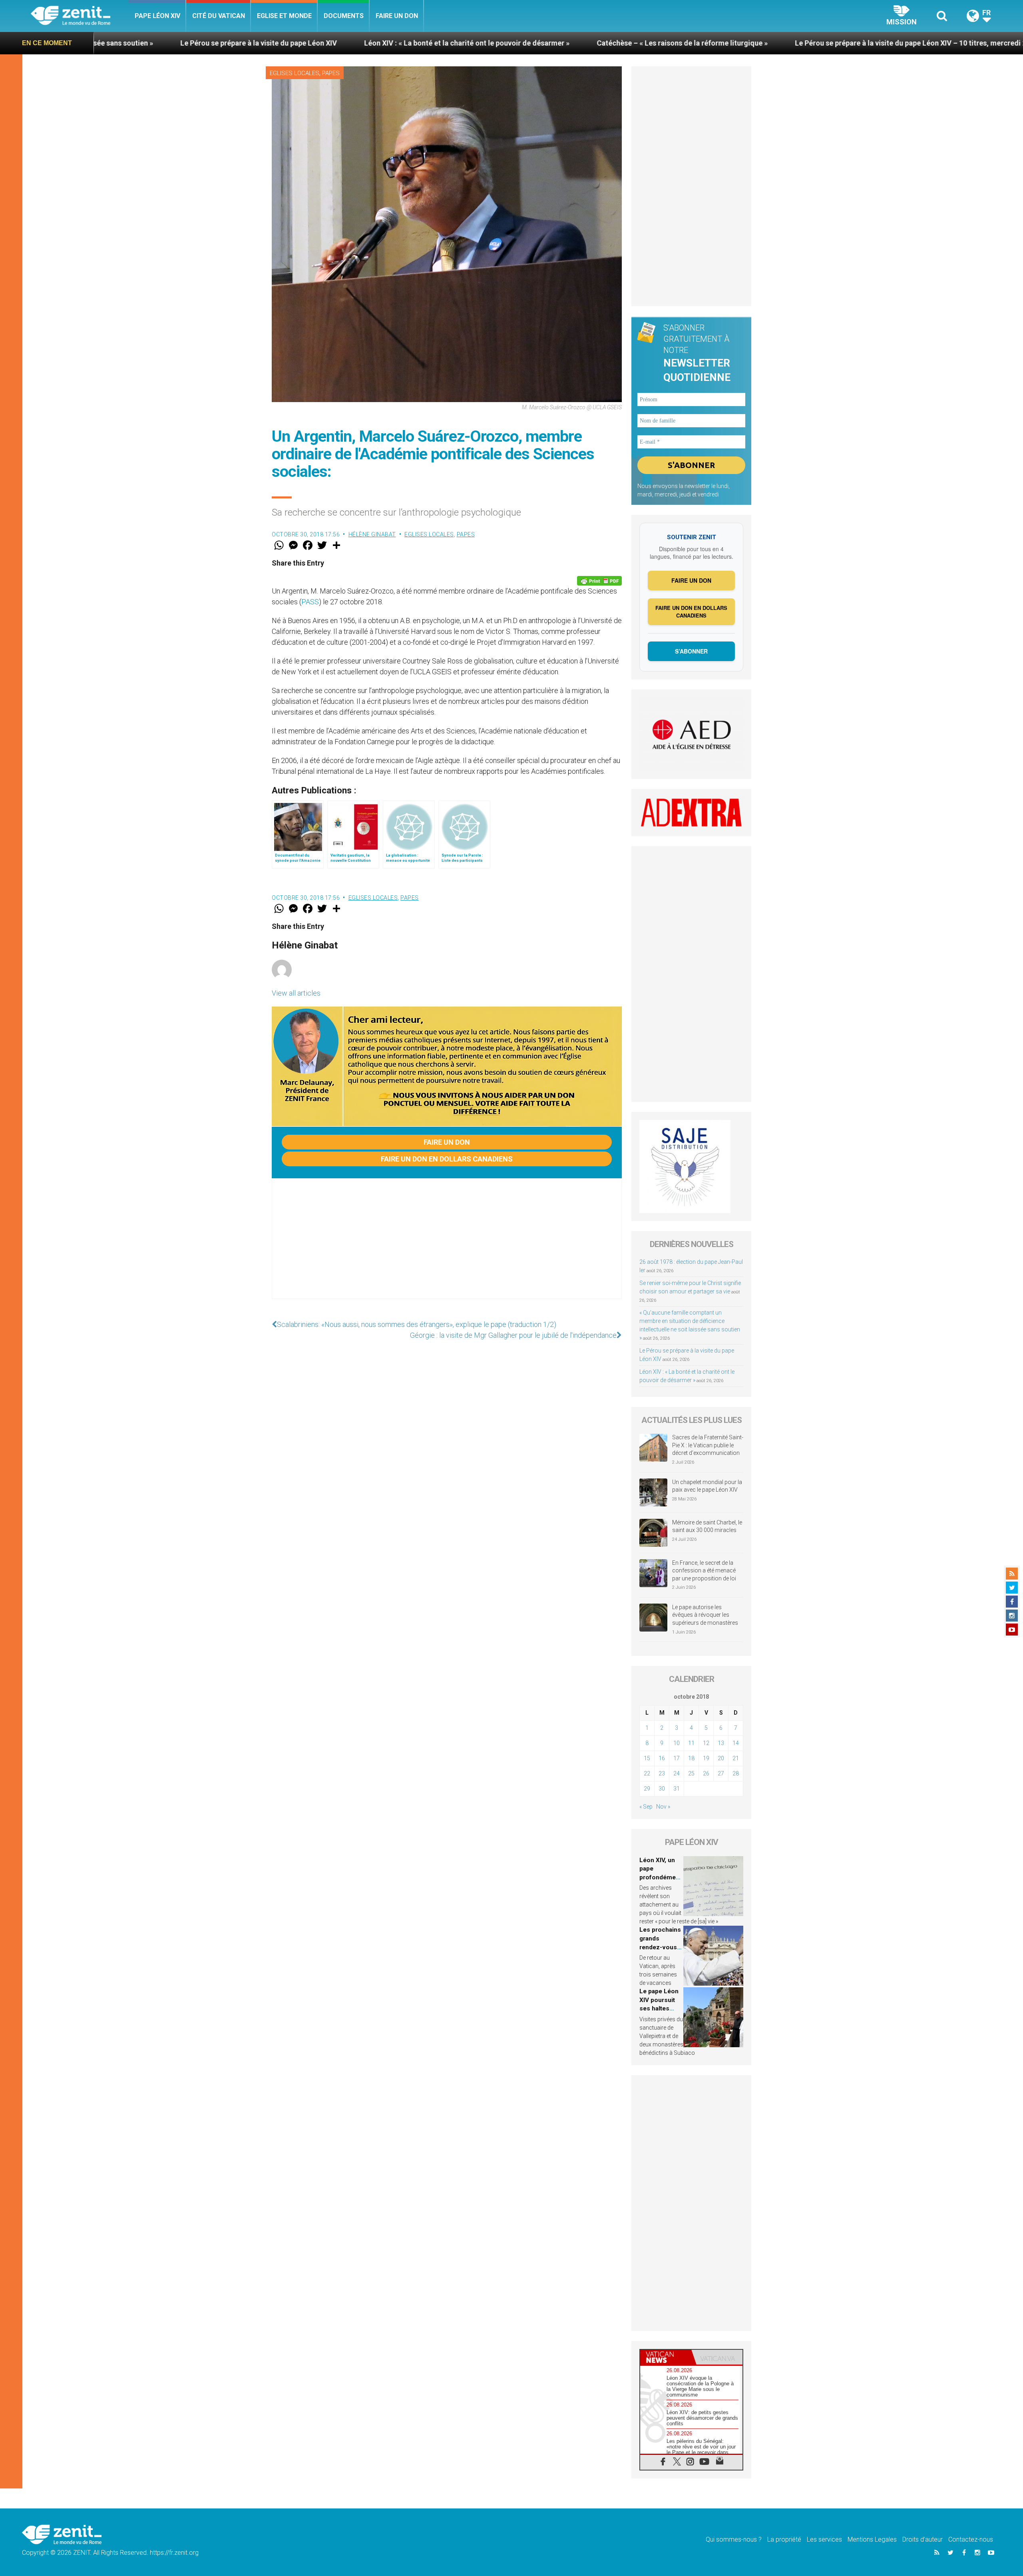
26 (706, 1773)
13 (721, 1743)
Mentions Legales (872, 2539)
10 (677, 1743)
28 (736, 1773)
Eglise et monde (284, 16)
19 (706, 1758)
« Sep (646, 1807)
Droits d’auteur (922, 2539)
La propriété (784, 2539)
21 (736, 1758)
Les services (824, 2539)
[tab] (666, 2357)
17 (677, 1758)
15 (647, 1758)
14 (736, 1743)
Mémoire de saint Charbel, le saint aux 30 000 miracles (707, 1526)
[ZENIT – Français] (80, 16)
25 (691, 1773)
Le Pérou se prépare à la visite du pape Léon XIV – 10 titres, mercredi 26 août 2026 (719, 43)
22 (647, 1773)
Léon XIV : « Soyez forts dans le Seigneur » (951, 43)
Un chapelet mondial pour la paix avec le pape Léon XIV (707, 1486)
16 (662, 1758)
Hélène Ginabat (372, 534)
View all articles (296, 993)
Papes (331, 73)
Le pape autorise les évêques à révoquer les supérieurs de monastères (705, 1615)
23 (662, 1773)
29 (647, 1789)
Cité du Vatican (219, 16)
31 (677, 1789)
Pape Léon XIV (157, 16)
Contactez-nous (971, 2539)
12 (706, 1743)
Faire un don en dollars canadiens (447, 1159)
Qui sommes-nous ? (734, 2539)
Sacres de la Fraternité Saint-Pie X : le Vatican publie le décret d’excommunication (708, 1445)
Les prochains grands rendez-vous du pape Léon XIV (660, 1947)
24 (677, 1773)
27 (721, 1773)
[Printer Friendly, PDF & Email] (599, 581)
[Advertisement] (447, 1247)
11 (691, 1743)
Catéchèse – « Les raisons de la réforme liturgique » (472, 43)
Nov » (663, 1807)
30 (662, 1789)
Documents (344, 16)
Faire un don (397, 16)
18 (691, 1758)
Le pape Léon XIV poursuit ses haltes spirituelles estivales (659, 2008)
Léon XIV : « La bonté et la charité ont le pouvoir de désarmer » (256, 43)
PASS (310, 602)
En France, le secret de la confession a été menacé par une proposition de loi (704, 1571)
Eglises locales (295, 73)
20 (721, 1758)
